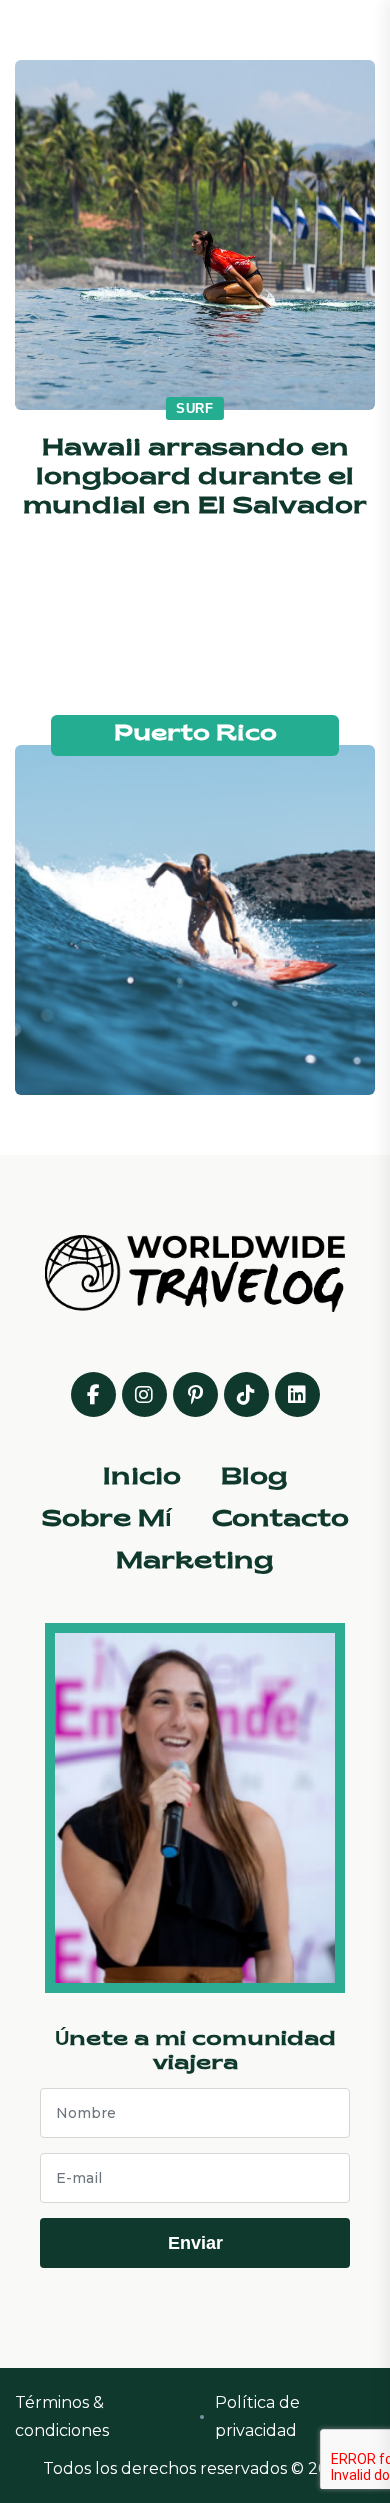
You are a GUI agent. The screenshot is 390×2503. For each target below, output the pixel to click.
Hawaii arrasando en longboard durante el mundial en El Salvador (195, 478)
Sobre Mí (107, 1520)
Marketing (195, 1562)
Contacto (280, 1520)
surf (195, 408)
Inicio (142, 1478)
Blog (254, 1478)
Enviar (195, 2243)
